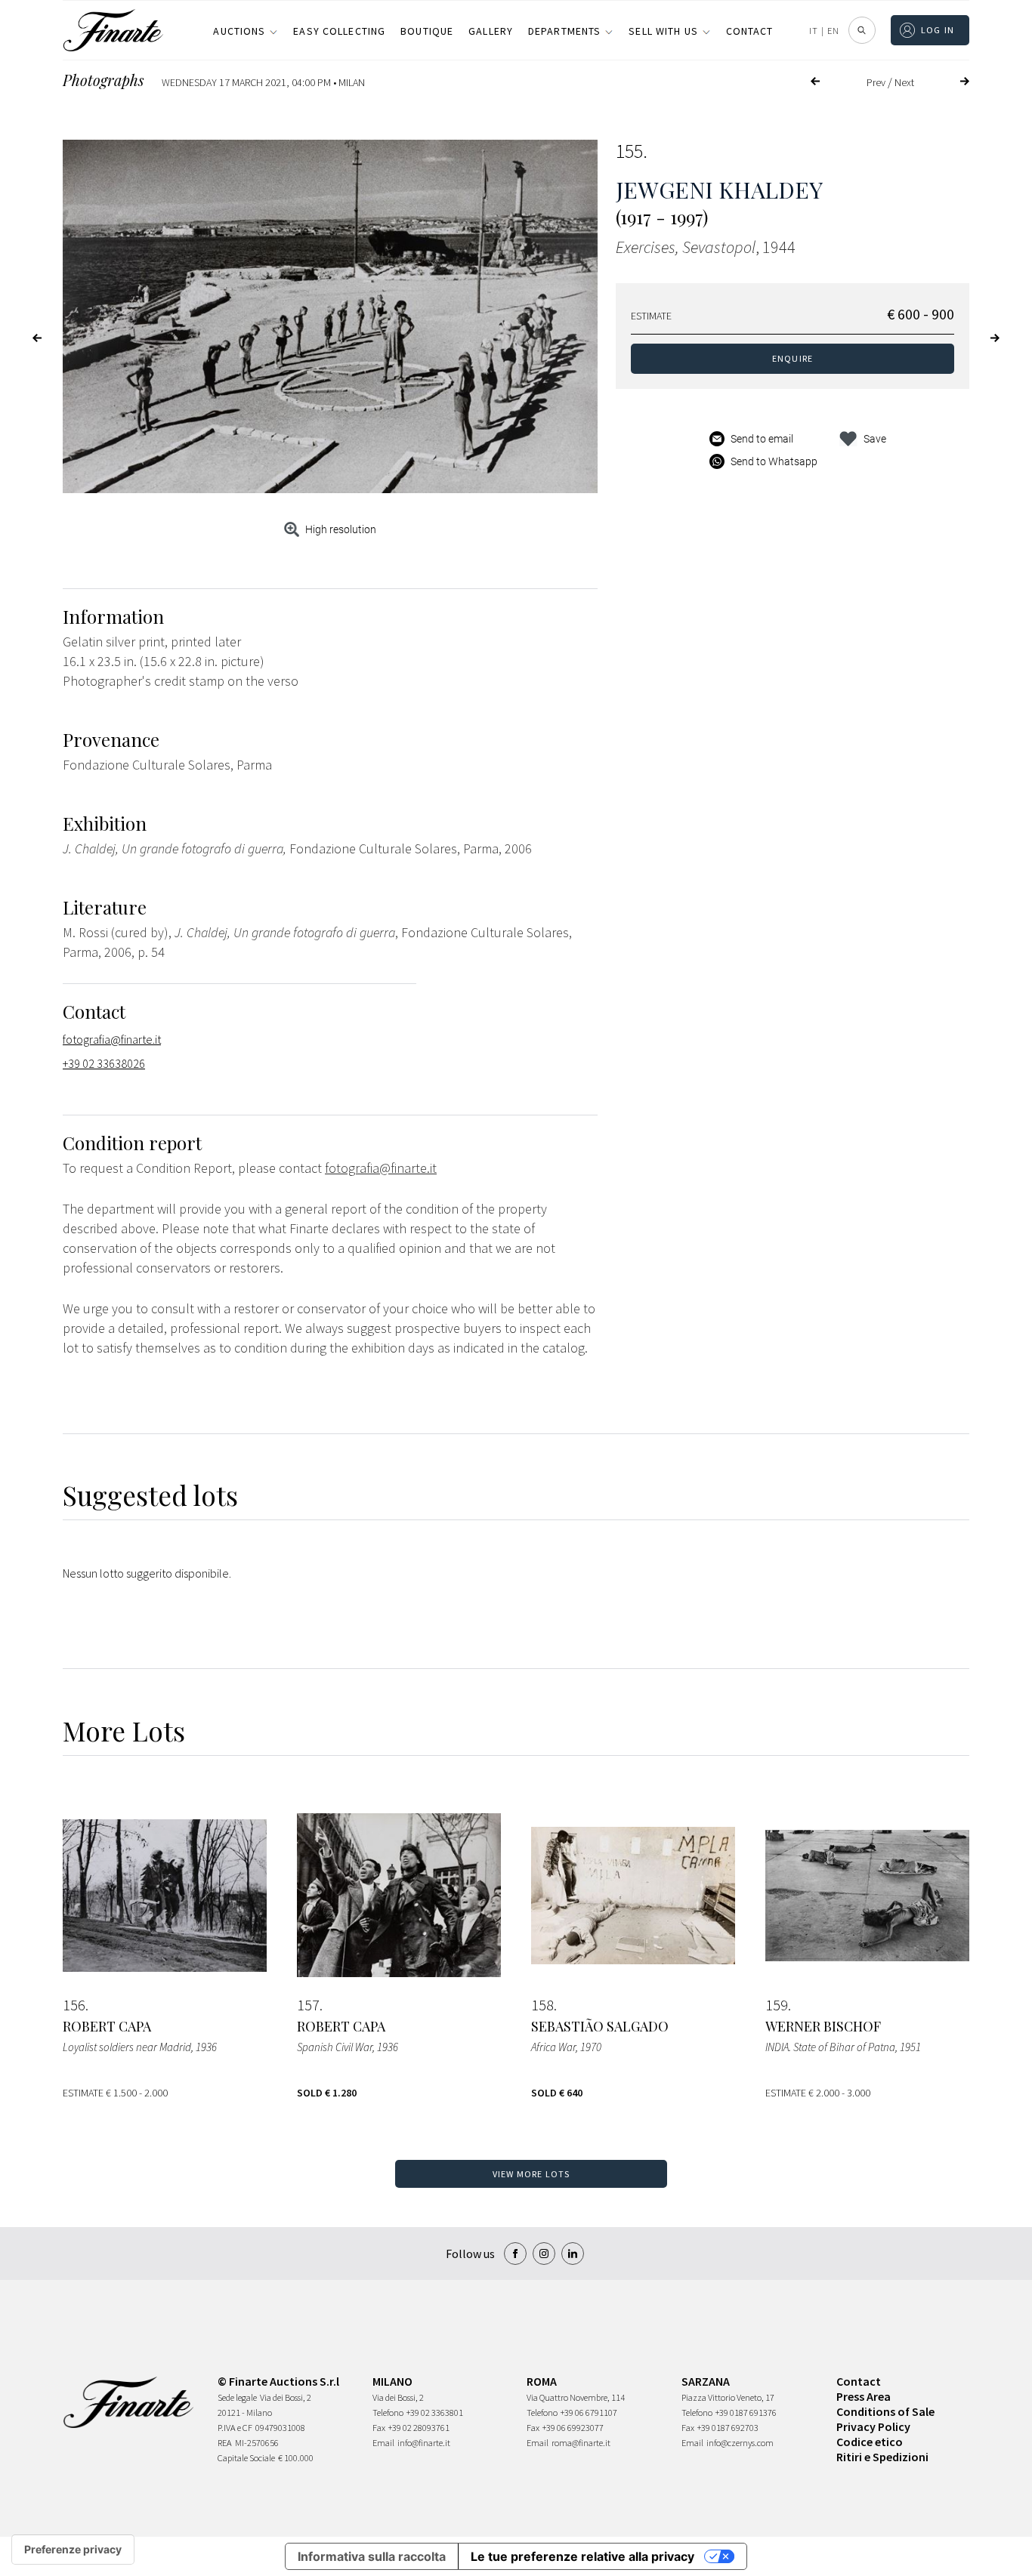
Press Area (864, 2396)
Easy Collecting (339, 31)
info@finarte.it (424, 2443)
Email (383, 2443)
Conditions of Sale (885, 2411)
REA (225, 2443)
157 (308, 2005)
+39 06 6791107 (589, 2412)
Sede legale (237, 2397)
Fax (379, 2428)
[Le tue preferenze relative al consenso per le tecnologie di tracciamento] (73, 2550)
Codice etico (870, 2442)
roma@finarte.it (581, 2443)
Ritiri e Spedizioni (882, 2457)
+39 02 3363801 (435, 2412)
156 (74, 2005)
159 (777, 2005)
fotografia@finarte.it (112, 1039)
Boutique (427, 31)
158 (542, 2005)
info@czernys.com (740, 2443)
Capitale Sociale (246, 2458)
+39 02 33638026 (104, 1063)
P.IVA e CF (235, 2428)
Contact (750, 31)
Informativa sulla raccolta (372, 2556)
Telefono (388, 2412)
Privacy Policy (873, 2426)
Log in (938, 30)
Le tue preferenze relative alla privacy (582, 2556)
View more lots (531, 2174)
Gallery (491, 31)
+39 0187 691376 (746, 2412)
